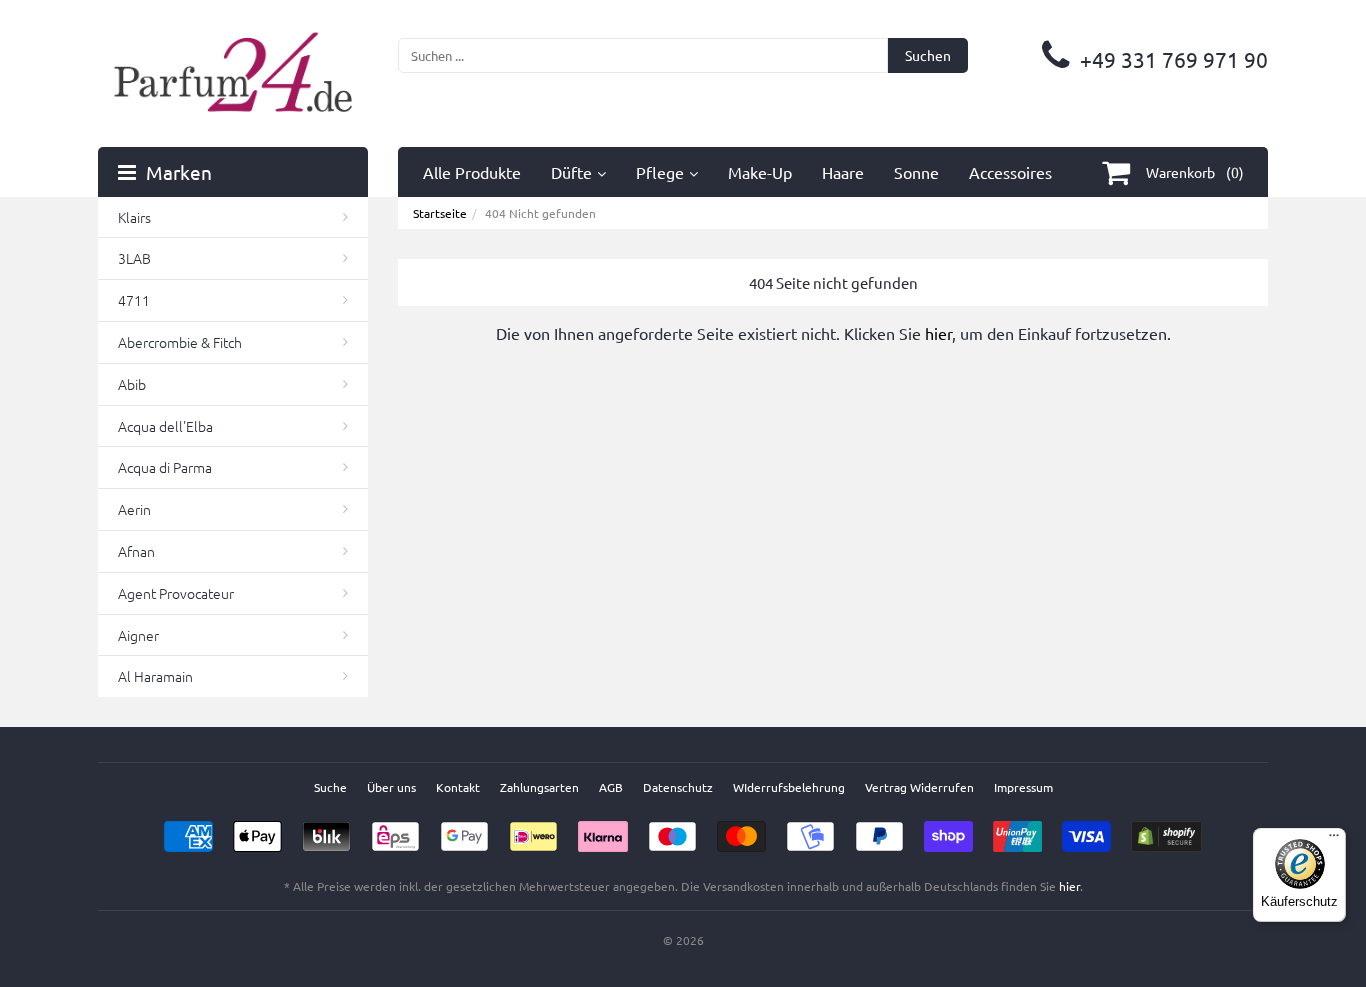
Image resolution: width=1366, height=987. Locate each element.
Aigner (138, 635)
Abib (132, 384)
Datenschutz (678, 787)
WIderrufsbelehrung (789, 787)
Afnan (136, 551)
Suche (330, 787)
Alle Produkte (472, 172)
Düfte (571, 172)
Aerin (134, 509)
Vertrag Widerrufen (919, 787)
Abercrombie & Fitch (180, 342)
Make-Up (760, 172)
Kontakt (458, 787)
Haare (843, 172)
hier (938, 333)
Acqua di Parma (165, 467)
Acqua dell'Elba (165, 426)
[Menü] (1334, 840)
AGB (611, 787)
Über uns (391, 787)
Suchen (928, 55)
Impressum (1023, 787)
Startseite (440, 213)
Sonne (916, 172)
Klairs (134, 217)
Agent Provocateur (176, 593)
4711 (134, 300)
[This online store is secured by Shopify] (1166, 830)
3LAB (134, 258)
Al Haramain (155, 676)
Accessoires (1010, 172)
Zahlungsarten (539, 787)
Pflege (660, 172)
